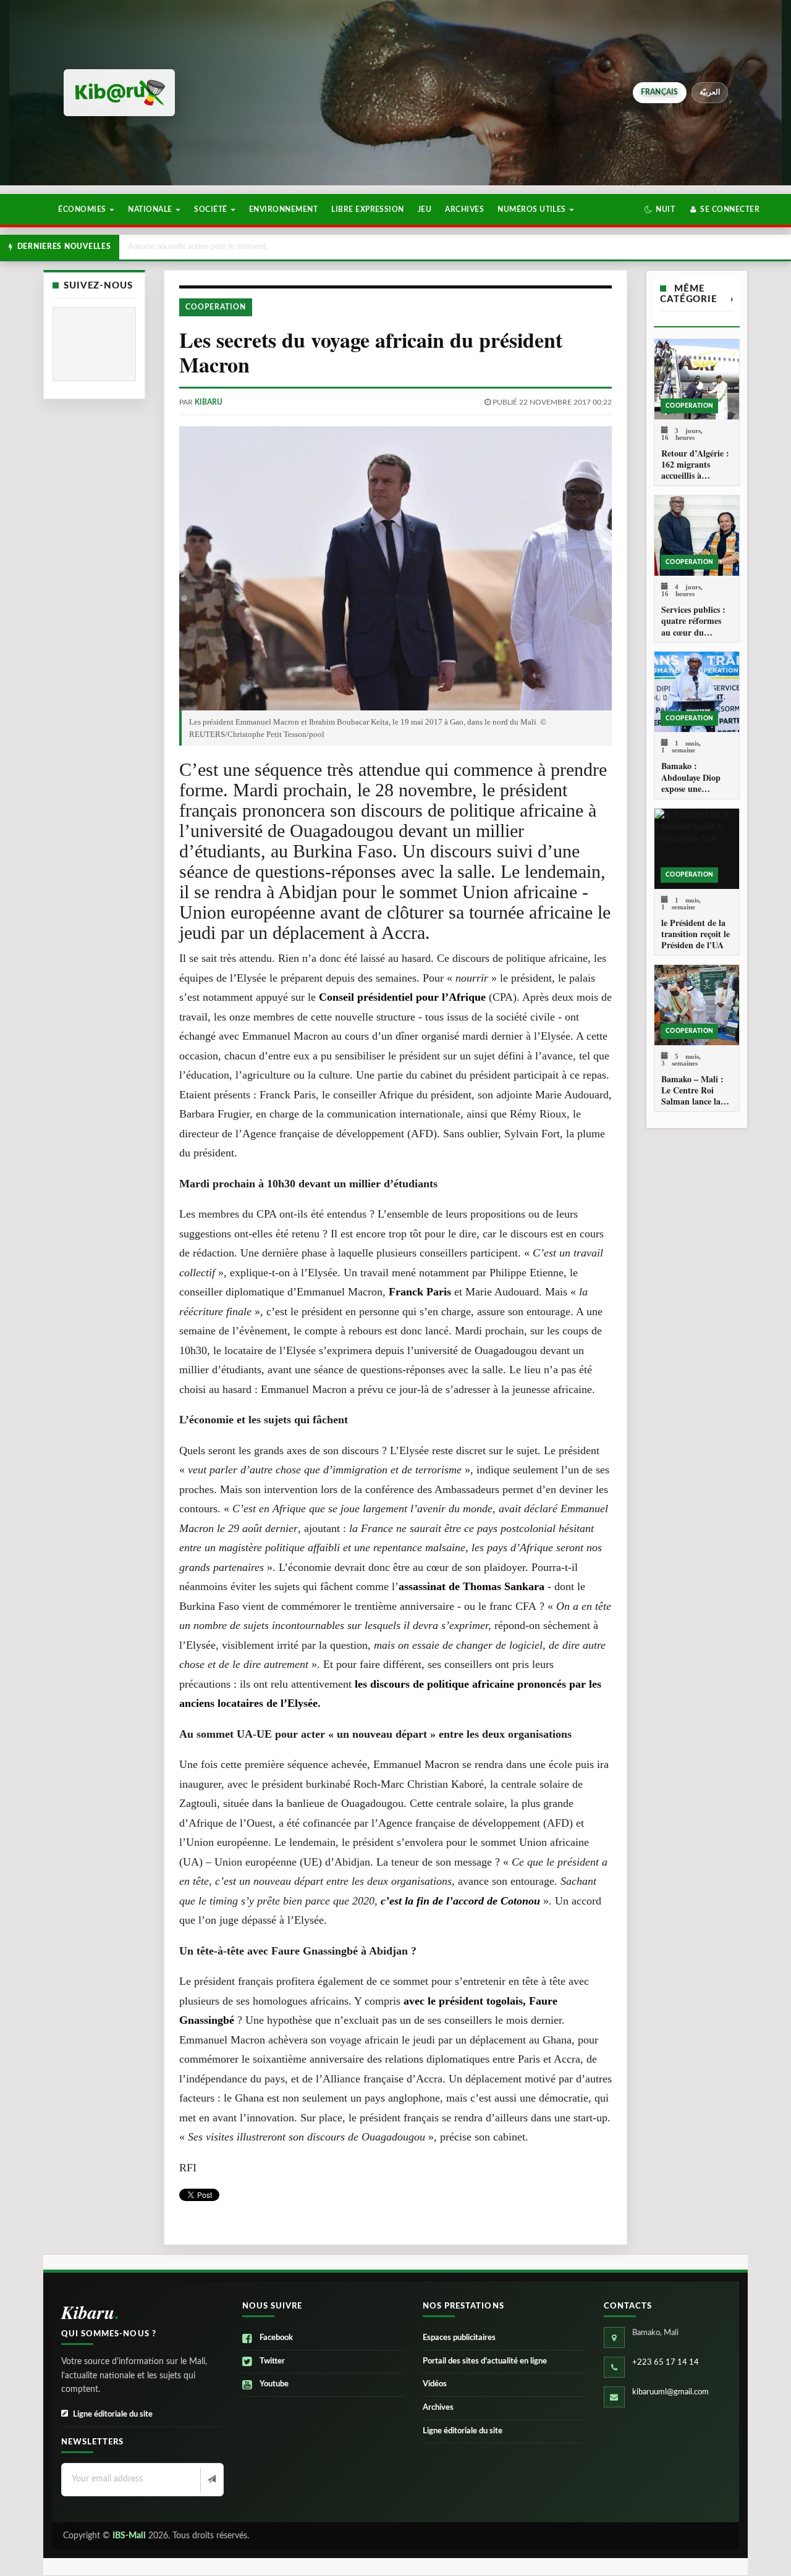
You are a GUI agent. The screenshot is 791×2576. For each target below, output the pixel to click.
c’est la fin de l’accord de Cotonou (460, 1901)
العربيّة (710, 92)
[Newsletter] (210, 2480)
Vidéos (435, 2384)
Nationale (151, 209)
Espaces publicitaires (459, 2338)
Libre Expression (368, 209)
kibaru (209, 402)
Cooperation (216, 307)
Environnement (283, 209)
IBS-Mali (129, 2536)
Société (212, 209)
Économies (83, 209)
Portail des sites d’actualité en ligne (485, 2361)
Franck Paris (421, 1292)
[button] (660, 209)
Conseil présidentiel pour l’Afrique (402, 997)
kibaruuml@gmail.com (670, 2392)
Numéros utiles (533, 209)
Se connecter (729, 209)
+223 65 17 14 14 (666, 2363)
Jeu (425, 209)
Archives (464, 209)
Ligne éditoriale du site (113, 2414)
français (660, 92)
